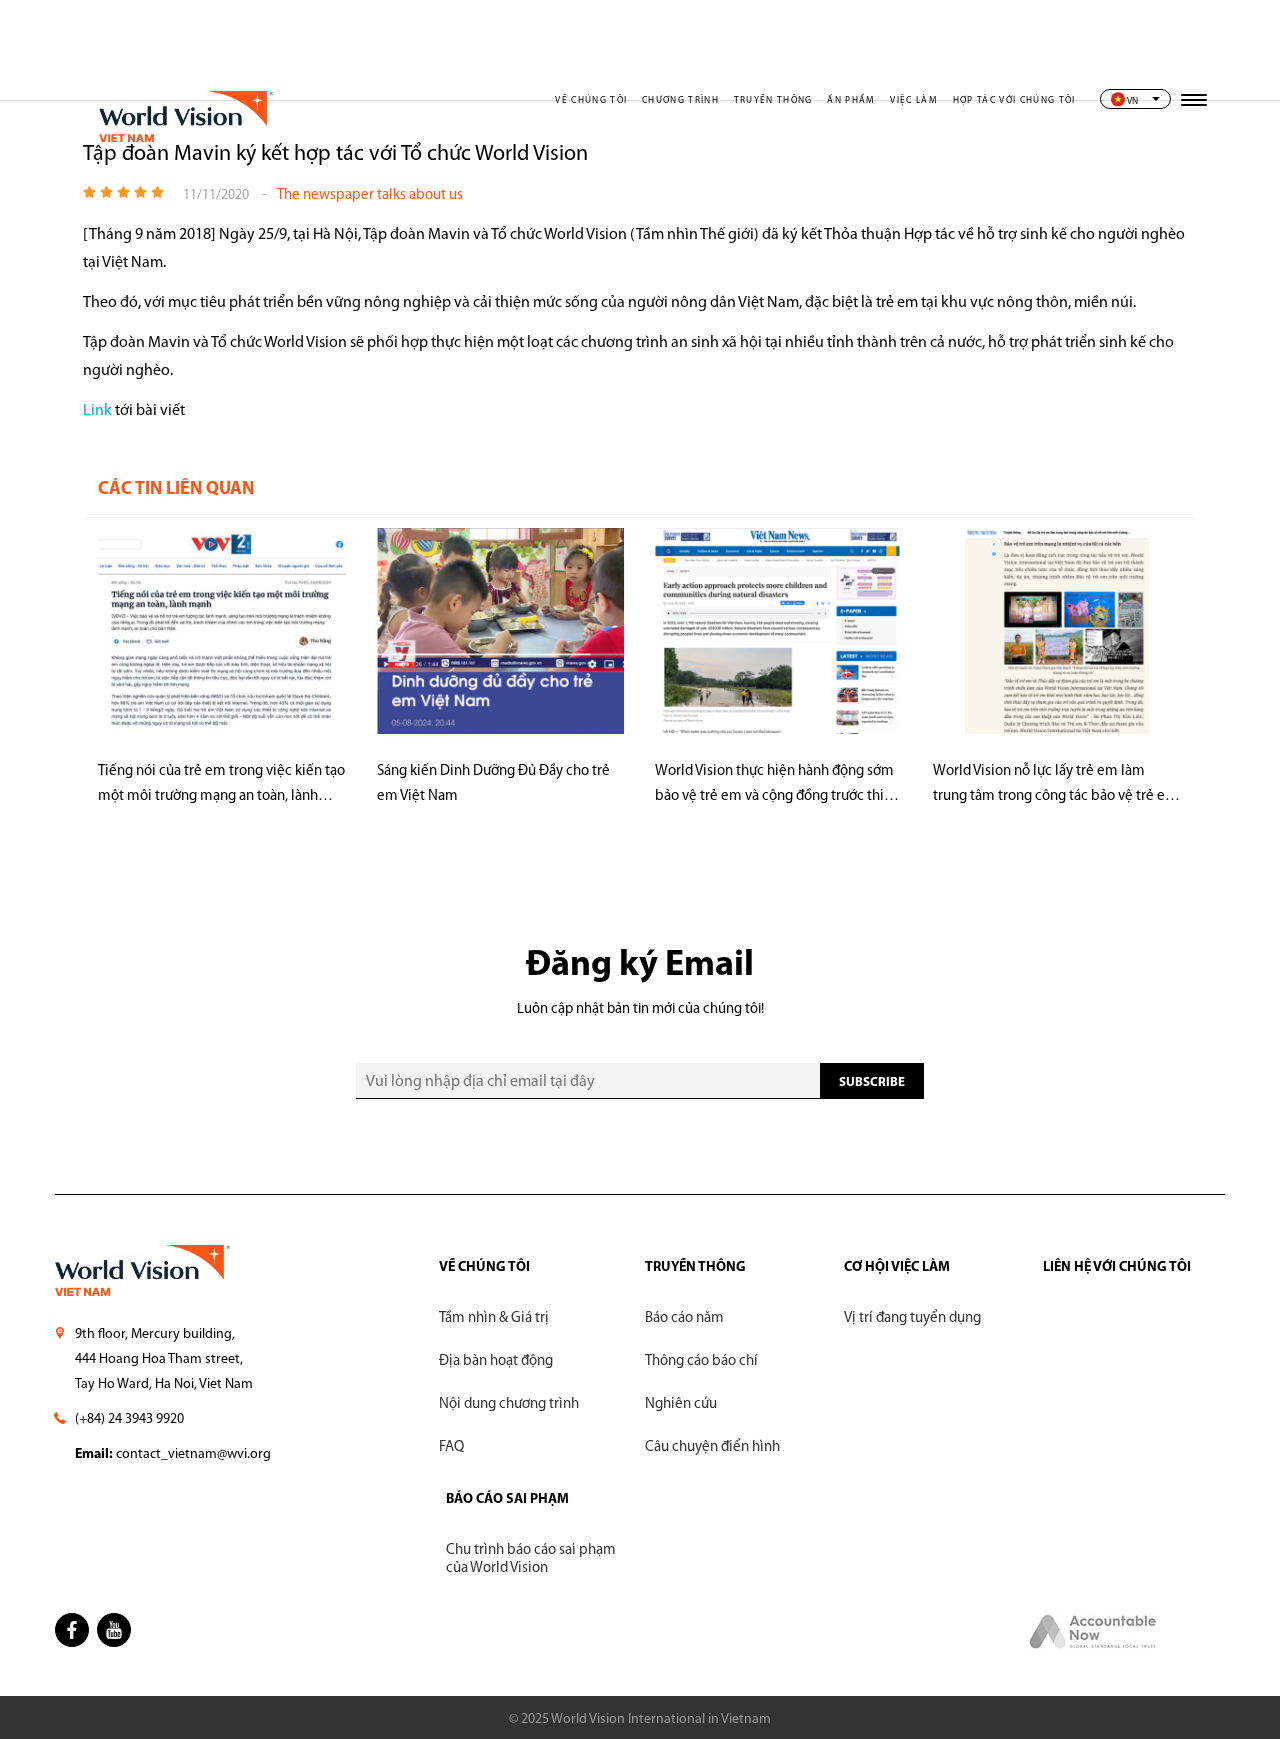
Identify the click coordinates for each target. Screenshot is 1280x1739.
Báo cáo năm (684, 1318)
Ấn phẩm (851, 100)
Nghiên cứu (681, 1404)
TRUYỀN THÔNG (695, 1267)
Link (97, 411)
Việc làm (914, 100)
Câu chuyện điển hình (712, 1447)
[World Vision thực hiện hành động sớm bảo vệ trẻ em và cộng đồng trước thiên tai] (779, 637)
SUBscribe (872, 1082)
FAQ (451, 1447)
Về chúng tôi (591, 100)
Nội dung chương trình (509, 1404)
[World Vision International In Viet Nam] (183, 155)
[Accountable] (1093, 1646)
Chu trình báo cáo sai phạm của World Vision (531, 1559)
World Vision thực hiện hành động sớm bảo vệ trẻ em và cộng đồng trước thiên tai (777, 786)
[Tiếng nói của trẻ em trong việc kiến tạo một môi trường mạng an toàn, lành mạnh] (222, 637)
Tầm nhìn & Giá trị (494, 1318)
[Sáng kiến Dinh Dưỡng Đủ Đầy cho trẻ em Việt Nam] (501, 637)
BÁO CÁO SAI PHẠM (507, 1499)
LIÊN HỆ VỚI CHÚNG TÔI (1117, 1267)
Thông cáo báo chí (701, 1361)
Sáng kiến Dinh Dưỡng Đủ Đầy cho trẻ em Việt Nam (493, 784)
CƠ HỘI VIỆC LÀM (897, 1267)
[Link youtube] (114, 1630)
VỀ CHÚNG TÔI (484, 1267)
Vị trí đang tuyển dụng (912, 1318)
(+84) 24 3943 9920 (129, 1419)
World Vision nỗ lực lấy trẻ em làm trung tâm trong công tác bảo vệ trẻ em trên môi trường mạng (1055, 786)
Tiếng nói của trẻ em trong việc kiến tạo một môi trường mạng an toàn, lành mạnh (221, 786)
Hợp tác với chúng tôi (1014, 100)
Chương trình (680, 100)
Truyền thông (773, 100)
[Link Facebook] (72, 1630)
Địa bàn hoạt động (496, 1361)
